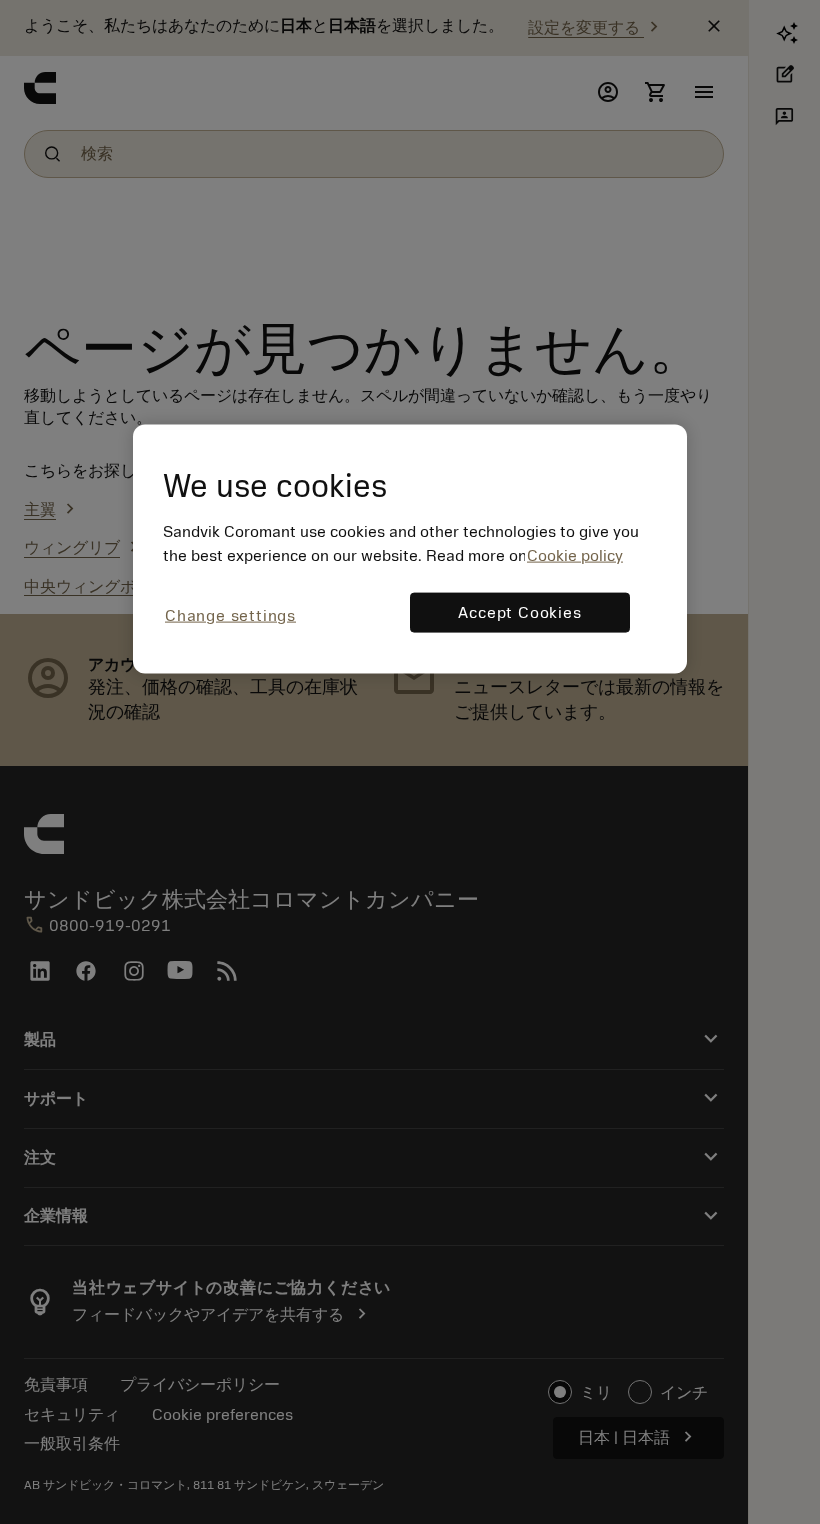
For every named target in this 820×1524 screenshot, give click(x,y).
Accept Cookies (519, 613)
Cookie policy (575, 556)
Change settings (230, 616)
